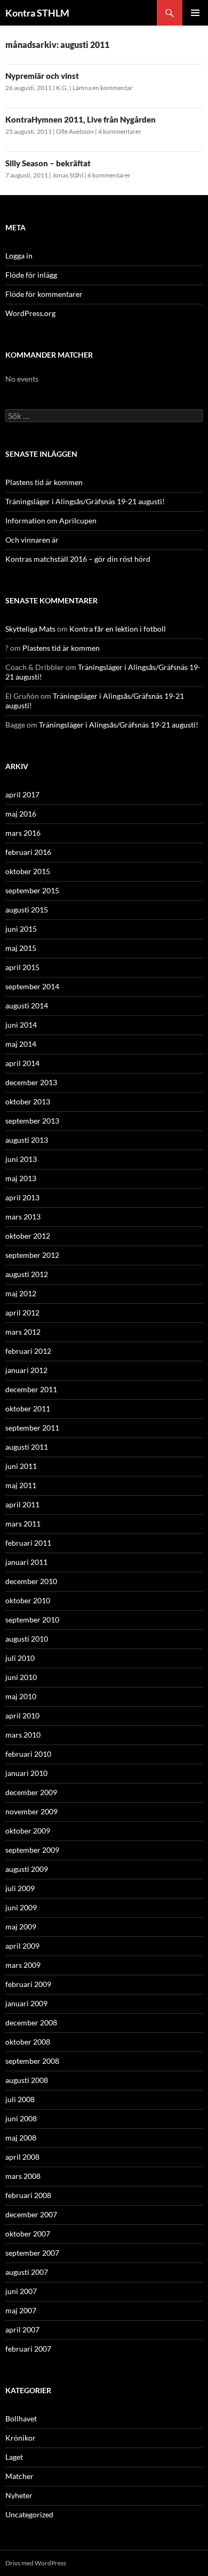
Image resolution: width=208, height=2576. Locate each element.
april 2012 (22, 1313)
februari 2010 (28, 1754)
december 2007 (31, 2214)
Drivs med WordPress (36, 2563)
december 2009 (31, 1792)
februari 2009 (28, 1984)
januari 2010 (26, 1773)
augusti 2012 (27, 1274)
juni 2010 (21, 1677)
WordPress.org (30, 313)
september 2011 (32, 1428)
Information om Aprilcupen (51, 520)
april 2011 (22, 1504)
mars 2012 (23, 1332)
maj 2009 (21, 1927)
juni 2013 (21, 1159)
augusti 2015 (27, 910)
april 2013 (22, 1197)
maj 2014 (21, 1044)
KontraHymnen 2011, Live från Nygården (81, 119)
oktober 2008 (28, 2042)
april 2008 (22, 2157)
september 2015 (32, 890)
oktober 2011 (28, 1408)
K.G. (62, 88)
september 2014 (32, 986)
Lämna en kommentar (103, 88)
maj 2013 (21, 1178)
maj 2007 (21, 2310)
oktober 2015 (28, 871)
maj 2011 (21, 1485)
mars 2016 (23, 833)
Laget (14, 2457)
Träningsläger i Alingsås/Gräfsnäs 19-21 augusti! (85, 501)
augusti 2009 (27, 1869)
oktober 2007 (28, 2234)
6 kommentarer (109, 175)
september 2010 (32, 1620)
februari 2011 (28, 1543)
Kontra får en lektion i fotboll (118, 629)
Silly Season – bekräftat (48, 163)
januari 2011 (26, 1562)
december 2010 (31, 1581)
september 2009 (32, 1850)
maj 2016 (21, 814)
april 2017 (22, 794)
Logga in (19, 256)
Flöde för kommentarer (44, 294)
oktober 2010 (28, 1600)
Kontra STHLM (37, 13)
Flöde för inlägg (31, 275)
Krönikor (21, 2438)
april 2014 (22, 1063)
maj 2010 (21, 1696)
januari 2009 (26, 2003)
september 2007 (32, 2253)
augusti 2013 (27, 1140)
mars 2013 (23, 1217)
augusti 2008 (27, 2080)
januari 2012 (26, 1370)
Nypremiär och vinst (42, 76)
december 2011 (31, 1389)
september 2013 (32, 1121)
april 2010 (22, 1715)
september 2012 (32, 1255)
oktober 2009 (28, 1831)
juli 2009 (20, 1888)
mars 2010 (23, 1735)
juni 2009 (21, 1907)
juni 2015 (21, 929)
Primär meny (195, 13)
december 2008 (31, 2022)
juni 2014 (21, 1025)
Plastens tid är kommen (44, 482)
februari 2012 (28, 1351)
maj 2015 (21, 948)
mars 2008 (23, 2176)
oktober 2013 (28, 1101)
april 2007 (22, 2329)
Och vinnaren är (32, 540)
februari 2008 (28, 2195)
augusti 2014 (27, 1006)
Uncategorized (29, 2514)
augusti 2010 (27, 1639)
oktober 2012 (28, 1236)
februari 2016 (28, 852)
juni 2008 (21, 2118)
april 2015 (22, 967)
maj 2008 (21, 2138)
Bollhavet (21, 2418)
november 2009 (31, 1811)
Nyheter (19, 2495)
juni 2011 (21, 1466)
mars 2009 (23, 1965)
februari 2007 (28, 2349)
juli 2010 (20, 1658)
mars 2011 (23, 1524)
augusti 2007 (27, 2272)
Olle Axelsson (75, 131)
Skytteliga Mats (30, 629)
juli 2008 (20, 2099)
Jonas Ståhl (68, 175)
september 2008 (32, 2061)
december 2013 (31, 1082)
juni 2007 (21, 2291)
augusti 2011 (27, 1447)
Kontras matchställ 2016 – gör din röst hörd (78, 559)
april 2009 (22, 1946)
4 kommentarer (120, 131)
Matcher (19, 2476)
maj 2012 (21, 1293)
